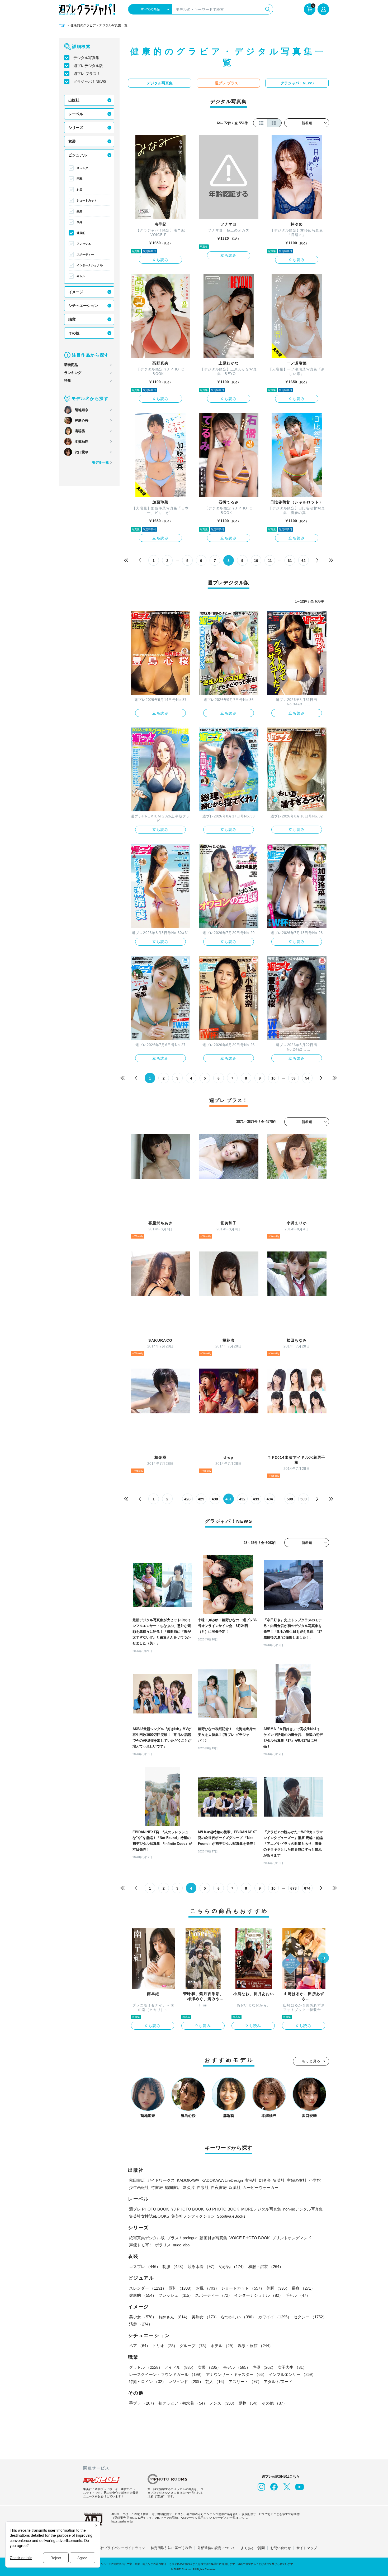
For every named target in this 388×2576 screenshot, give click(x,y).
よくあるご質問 (253, 2548)
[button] (324, 1958)
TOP (62, 26)
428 (187, 1499)
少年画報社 (139, 2187)
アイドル (180, 2367)
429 (201, 1499)
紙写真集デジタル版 (147, 2238)
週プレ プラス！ (87, 74)
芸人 (216, 2382)
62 (304, 561)
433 (256, 1499)
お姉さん (174, 2317)
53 (294, 1078)
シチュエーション (83, 306)
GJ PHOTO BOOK (223, 2209)
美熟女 (205, 2317)
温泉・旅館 (255, 2346)
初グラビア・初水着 (183, 2403)
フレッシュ (84, 244)
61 (290, 561)
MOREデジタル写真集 (261, 2209)
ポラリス (163, 2245)
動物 (249, 2403)
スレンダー (84, 168)
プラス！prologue (182, 2238)
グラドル (146, 2367)
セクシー (310, 2317)
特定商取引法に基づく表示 (171, 2548)
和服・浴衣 (266, 2267)
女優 (209, 2367)
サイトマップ (307, 2548)
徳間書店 (173, 2187)
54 (307, 1078)
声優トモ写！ (141, 2245)
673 (294, 1888)
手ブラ (143, 2403)
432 (242, 1499)
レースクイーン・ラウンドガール (166, 2374)
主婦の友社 (297, 2180)
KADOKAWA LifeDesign (222, 2180)
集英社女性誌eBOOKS (149, 2216)
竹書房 (157, 2187)
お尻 (79, 190)
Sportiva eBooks (231, 2216)
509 (304, 1499)
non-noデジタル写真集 (303, 2209)
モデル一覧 (100, 462)
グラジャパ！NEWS (90, 81)
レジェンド (186, 2382)
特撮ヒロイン (148, 2382)
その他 (74, 333)
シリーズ (76, 128)
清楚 (141, 2324)
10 (256, 561)
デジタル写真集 (86, 58)
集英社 (279, 2180)
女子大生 (292, 2367)
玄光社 (251, 2180)
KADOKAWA (188, 2180)
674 (307, 1888)
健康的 (81, 233)
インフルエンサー (292, 2374)
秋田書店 (137, 2180)
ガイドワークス (161, 2180)
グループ (194, 2346)
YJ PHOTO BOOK (187, 2209)
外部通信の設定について (216, 2548)
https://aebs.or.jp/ (122, 2521)
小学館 (315, 2180)
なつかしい (238, 2317)
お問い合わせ (281, 2548)
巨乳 (79, 179)
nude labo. (182, 2245)
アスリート (245, 2382)
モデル (237, 2367)
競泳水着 (202, 2267)
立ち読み (160, 260)
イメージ (76, 292)
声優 (264, 2367)
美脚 (79, 211)
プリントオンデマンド (292, 2238)
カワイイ (275, 2317)
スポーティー (85, 254)
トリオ (165, 2346)
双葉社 (235, 2187)
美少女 (143, 2317)
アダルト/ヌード (278, 2382)
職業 (72, 319)
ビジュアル (78, 155)
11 (270, 561)
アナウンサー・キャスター (236, 2374)
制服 (174, 2267)
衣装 (72, 141)
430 (215, 1499)
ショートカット (87, 200)
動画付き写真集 (213, 2238)
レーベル (76, 114)
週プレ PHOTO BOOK (149, 2209)
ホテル (223, 2346)
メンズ (223, 2403)
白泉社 (203, 2187)
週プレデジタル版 (88, 66)
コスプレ (145, 2267)
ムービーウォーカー (261, 2187)
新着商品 (71, 365)
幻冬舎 (265, 2180)
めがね (232, 2267)
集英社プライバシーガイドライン (119, 2548)
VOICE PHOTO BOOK (250, 2238)
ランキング (73, 373)
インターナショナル (90, 265)
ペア (140, 2346)
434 (270, 1499)
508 (290, 1499)
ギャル (81, 276)
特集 (68, 381)
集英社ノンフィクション (193, 2216)
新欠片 (189, 2187)
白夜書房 (219, 2187)
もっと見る (311, 2061)
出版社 (74, 100)
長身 (79, 222)
